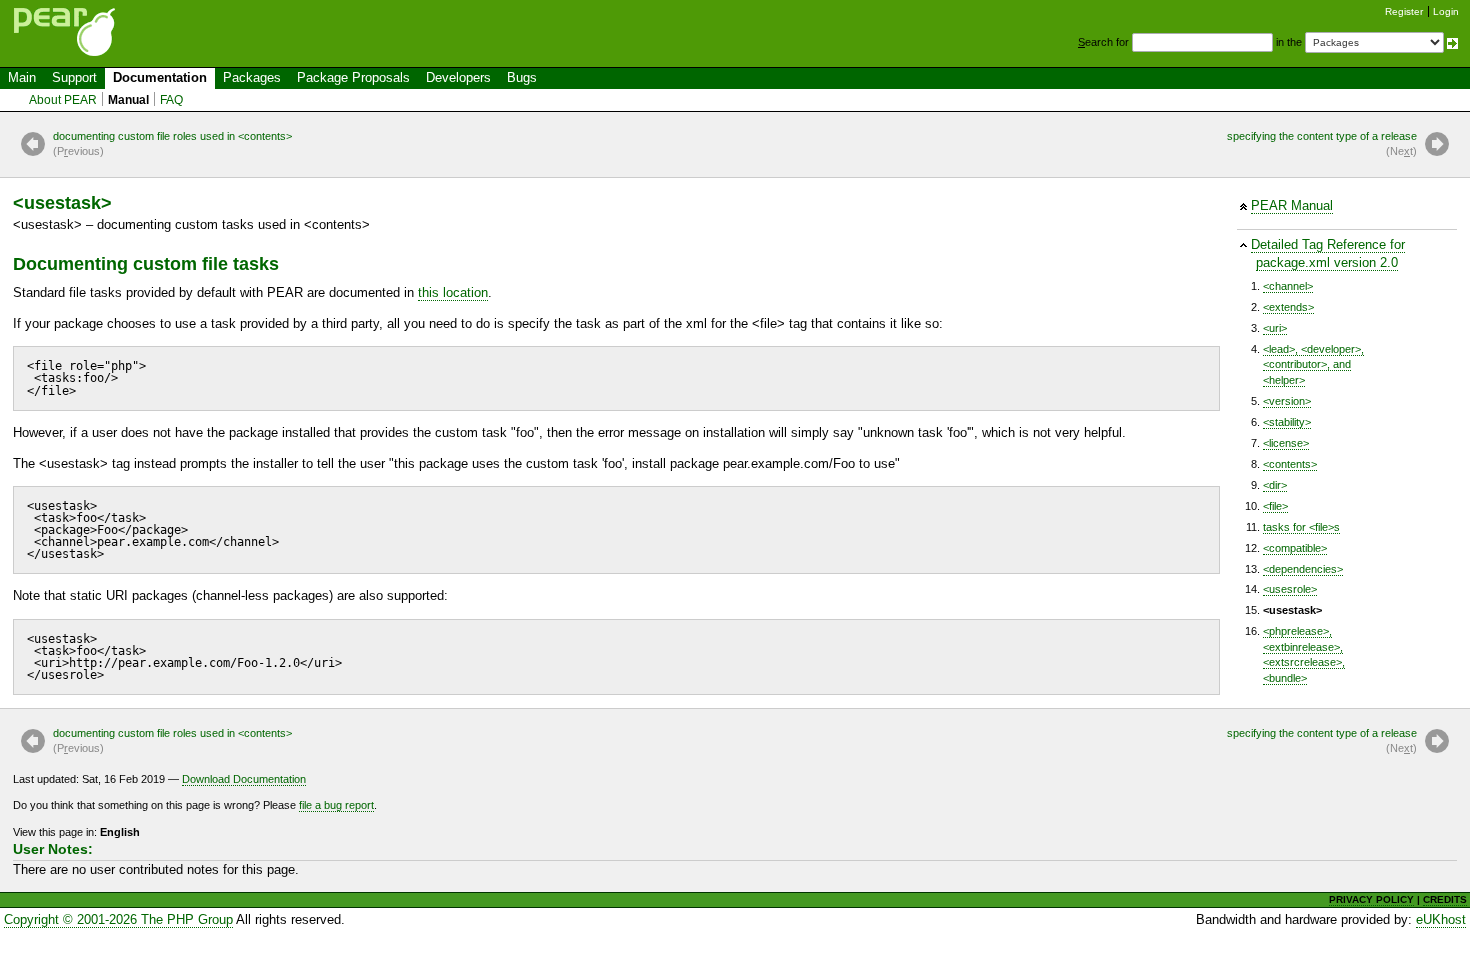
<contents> (1290, 464)
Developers (458, 77)
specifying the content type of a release (1322, 143)
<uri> (1275, 328)
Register (1404, 11)
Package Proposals (353, 77)
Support (74, 77)
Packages (252, 77)
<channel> (1288, 286)
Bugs (522, 77)
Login (1446, 11)
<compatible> (1295, 548)
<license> (1286, 443)
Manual (128, 100)
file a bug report (336, 805)
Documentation (160, 77)
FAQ (171, 100)
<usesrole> (1290, 589)
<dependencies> (1303, 569)
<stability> (1287, 422)
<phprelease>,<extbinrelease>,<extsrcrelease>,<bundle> (1304, 654)
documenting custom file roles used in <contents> (172, 143)
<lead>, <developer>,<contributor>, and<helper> (1313, 364)
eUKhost (1441, 919)
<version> (1287, 401)
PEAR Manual (1292, 205)
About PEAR (63, 100)
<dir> (1275, 485)
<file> (1275, 506)
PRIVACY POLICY (1371, 899)
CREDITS (1445, 899)
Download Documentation (244, 779)
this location (453, 292)
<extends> (1288, 307)
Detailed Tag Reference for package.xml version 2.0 (1328, 253)
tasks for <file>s (1301, 527)
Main (22, 77)
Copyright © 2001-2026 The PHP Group (118, 919)
